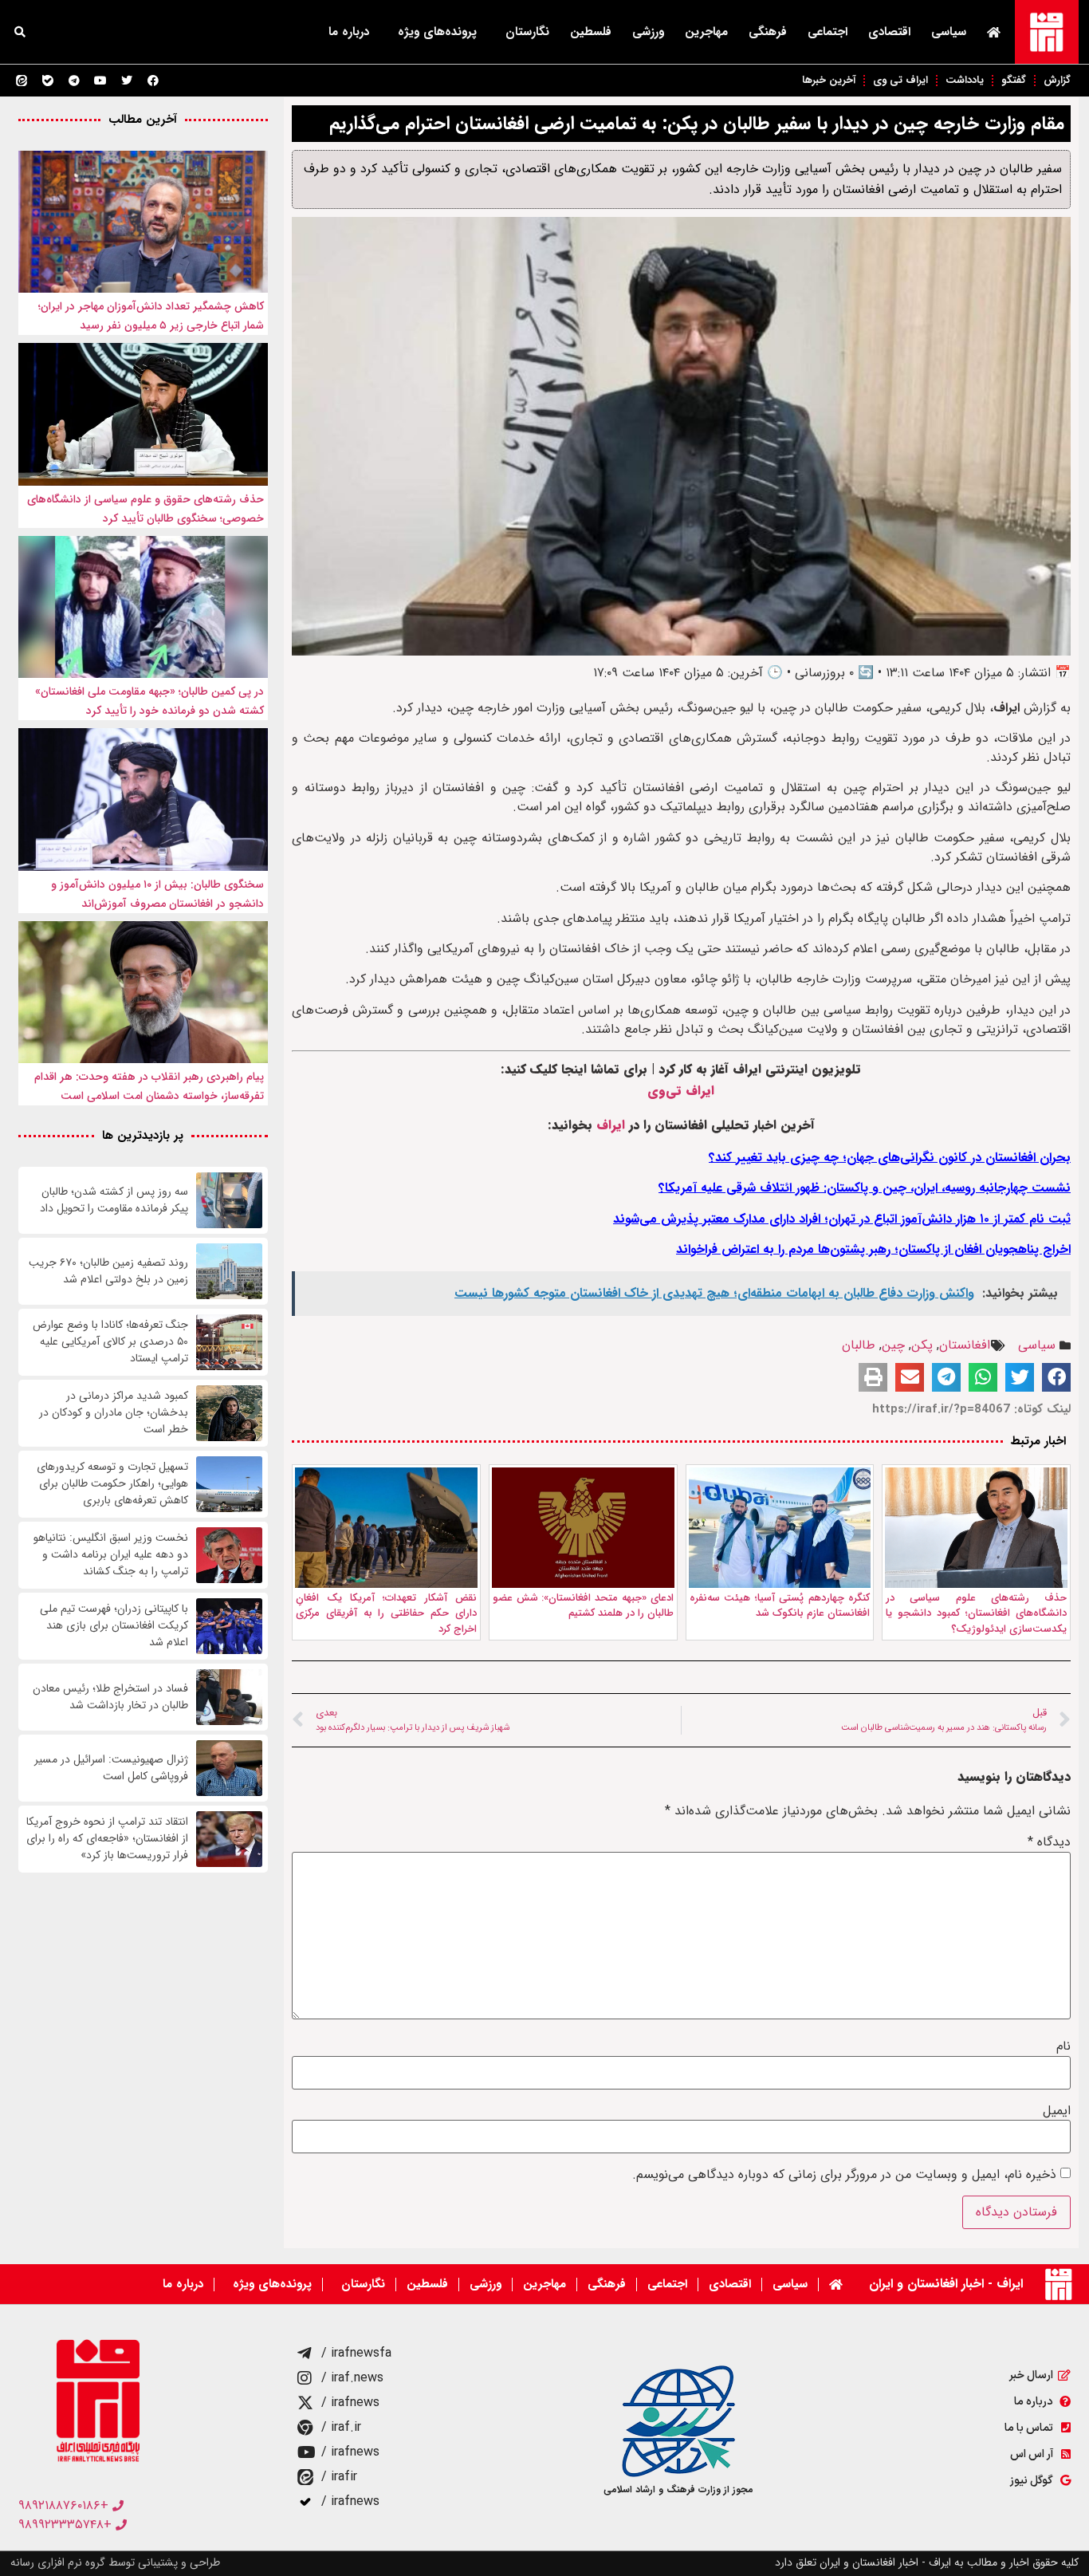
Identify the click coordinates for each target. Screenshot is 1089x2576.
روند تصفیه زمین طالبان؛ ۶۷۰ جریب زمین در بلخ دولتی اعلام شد (108, 1271)
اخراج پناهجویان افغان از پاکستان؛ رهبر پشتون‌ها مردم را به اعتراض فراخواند (873, 1249)
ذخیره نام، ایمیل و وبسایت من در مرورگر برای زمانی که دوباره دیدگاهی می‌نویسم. (844, 2175)
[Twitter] (127, 81)
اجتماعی (828, 32)
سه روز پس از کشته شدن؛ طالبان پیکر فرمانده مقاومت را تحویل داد (114, 1200)
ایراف (611, 1125)
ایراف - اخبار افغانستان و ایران (946, 2284)
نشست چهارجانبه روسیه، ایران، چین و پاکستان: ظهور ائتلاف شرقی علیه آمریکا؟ (865, 1188)
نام (1063, 2046)
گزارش (1057, 80)
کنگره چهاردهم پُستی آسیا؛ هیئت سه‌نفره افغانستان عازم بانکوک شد (780, 1606)
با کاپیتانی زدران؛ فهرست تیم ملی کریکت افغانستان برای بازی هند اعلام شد (114, 1626)
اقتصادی (889, 32)
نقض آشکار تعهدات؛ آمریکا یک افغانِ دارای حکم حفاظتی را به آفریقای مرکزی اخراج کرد (386, 1613)
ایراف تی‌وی (681, 1091)
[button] (20, 32)
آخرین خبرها (829, 80)
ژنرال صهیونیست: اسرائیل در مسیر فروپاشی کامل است (111, 1768)
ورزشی (648, 32)
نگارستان (527, 32)
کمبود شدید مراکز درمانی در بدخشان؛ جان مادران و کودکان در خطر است (114, 1413)
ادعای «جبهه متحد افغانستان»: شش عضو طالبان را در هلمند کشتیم (583, 1606)
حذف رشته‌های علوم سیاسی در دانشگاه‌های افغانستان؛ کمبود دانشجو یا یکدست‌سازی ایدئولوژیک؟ (976, 1613)
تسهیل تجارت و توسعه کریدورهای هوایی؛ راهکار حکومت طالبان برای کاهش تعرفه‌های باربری (112, 1484)
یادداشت (965, 80)
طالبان (859, 1345)
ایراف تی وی (900, 80)
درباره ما (349, 32)
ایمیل (1057, 2111)
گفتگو (1014, 80)
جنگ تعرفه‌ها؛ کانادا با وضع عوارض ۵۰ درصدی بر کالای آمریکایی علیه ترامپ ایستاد (110, 1342)
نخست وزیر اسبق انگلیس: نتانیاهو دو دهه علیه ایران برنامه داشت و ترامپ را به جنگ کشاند (111, 1555)
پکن (922, 1345)
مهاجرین (706, 32)
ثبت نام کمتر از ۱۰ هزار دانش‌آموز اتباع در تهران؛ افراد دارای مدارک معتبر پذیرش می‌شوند (842, 1219)
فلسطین (591, 32)
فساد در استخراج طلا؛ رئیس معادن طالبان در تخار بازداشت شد (110, 1697)
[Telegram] (74, 81)
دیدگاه (1049, 1842)
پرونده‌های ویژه (437, 32)
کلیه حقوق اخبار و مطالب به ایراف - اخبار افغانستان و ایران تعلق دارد (927, 2562)
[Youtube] (100, 81)
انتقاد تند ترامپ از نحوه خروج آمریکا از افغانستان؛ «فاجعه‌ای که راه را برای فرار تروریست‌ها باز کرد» (107, 1839)
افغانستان (965, 1345)
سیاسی (949, 32)
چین (893, 1345)
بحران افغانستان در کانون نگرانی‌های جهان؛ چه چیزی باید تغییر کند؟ (890, 1158)
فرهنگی (768, 32)
